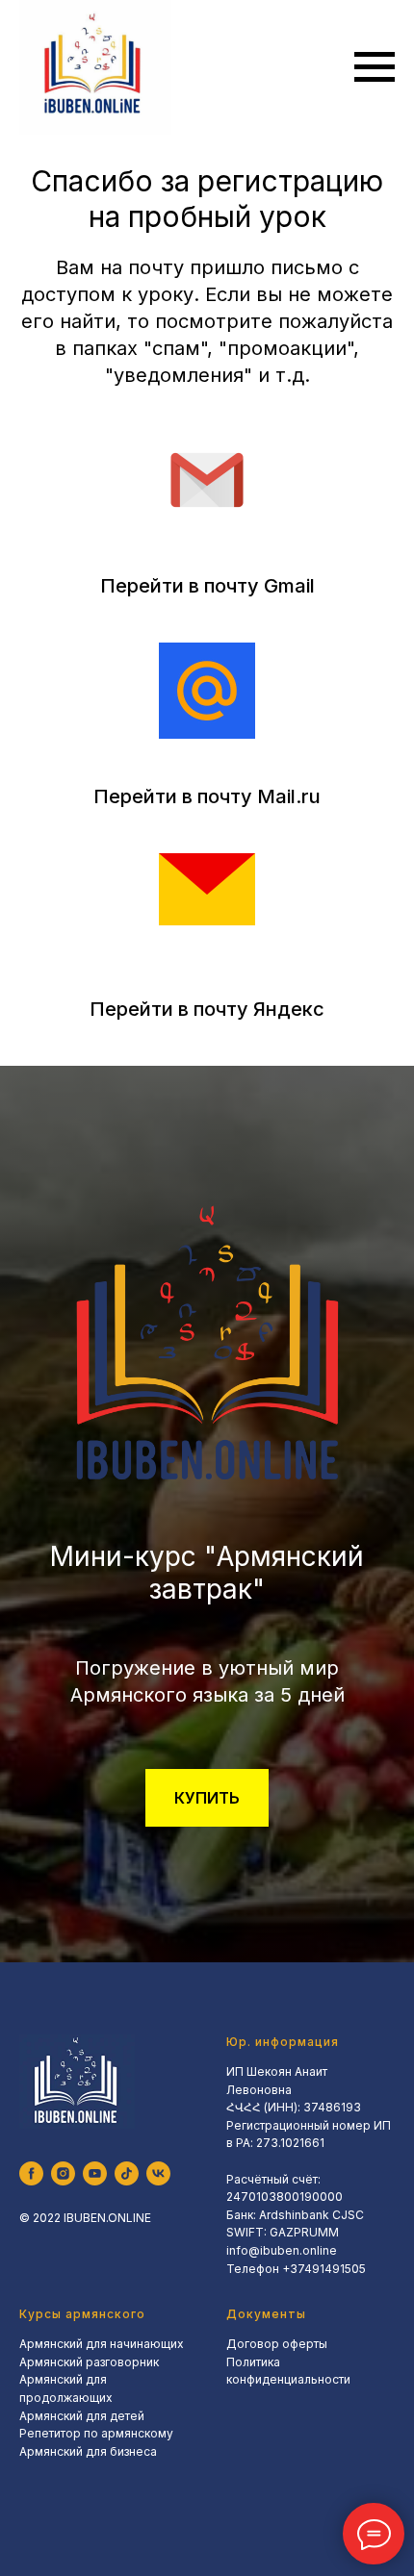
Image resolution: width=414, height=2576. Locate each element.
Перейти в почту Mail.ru (207, 796)
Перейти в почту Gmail (207, 586)
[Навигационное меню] (375, 67)
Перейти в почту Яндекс (207, 1009)
